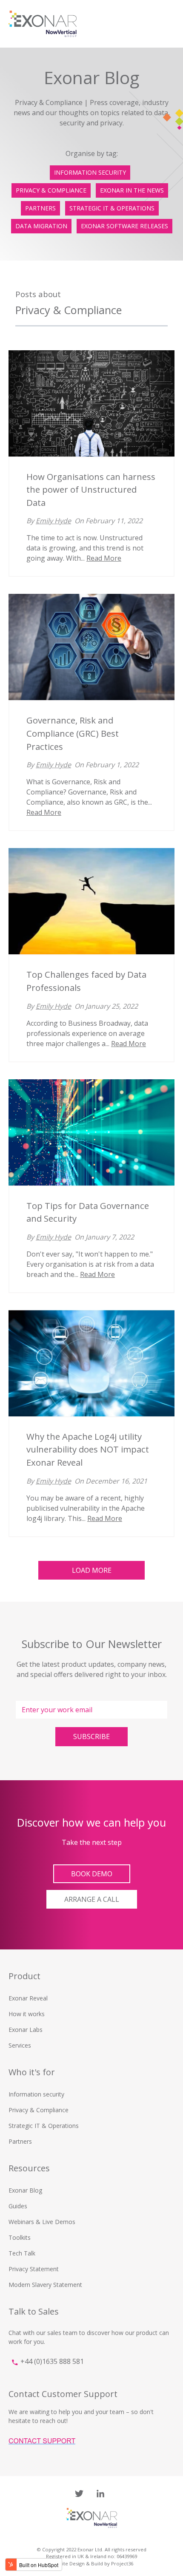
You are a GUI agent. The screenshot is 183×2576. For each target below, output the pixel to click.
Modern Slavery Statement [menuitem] (45, 2285)
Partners (40, 208)
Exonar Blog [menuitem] (25, 2190)
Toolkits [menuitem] (20, 2237)
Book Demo (92, 1874)
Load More (92, 1570)
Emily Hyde (53, 521)
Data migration (41, 226)
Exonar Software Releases (124, 226)
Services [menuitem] (20, 2045)
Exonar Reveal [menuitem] (28, 1998)
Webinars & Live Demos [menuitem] (42, 2222)
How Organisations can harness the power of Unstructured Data (91, 489)
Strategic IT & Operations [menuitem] (44, 2126)
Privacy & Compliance (51, 190)
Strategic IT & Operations (112, 208)
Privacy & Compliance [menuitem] (39, 2110)
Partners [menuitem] (20, 2141)
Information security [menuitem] (36, 2094)
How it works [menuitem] (27, 2014)
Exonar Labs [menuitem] (26, 2030)
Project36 (122, 2563)
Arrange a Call (92, 1899)
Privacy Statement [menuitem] (34, 2269)
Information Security (90, 172)
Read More (104, 558)
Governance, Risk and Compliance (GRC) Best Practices (73, 733)
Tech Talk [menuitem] (22, 2253)
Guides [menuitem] (18, 2206)
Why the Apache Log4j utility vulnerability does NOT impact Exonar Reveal (88, 1449)
